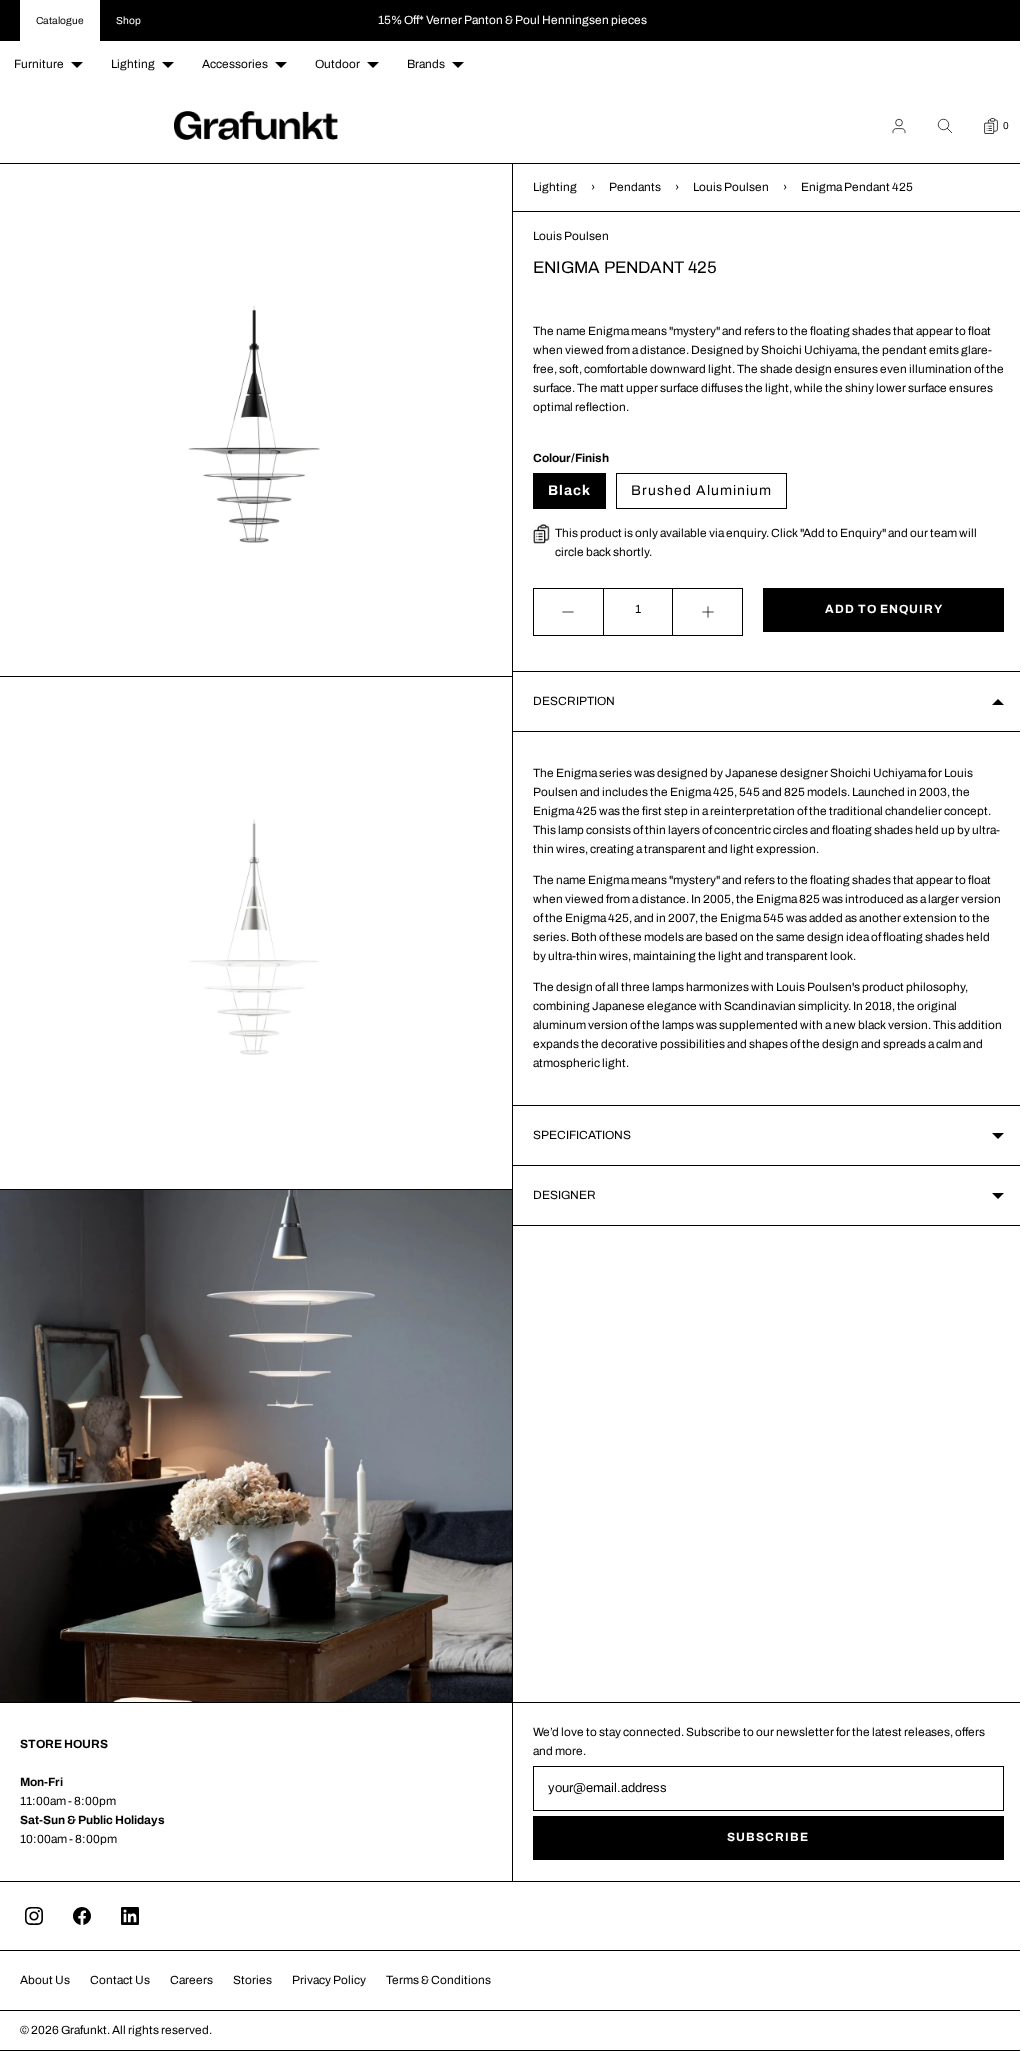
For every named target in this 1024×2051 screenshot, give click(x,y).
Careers (191, 1980)
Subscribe (757, 1837)
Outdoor (337, 64)
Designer (557, 1195)
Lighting (133, 64)
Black (562, 490)
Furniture (39, 64)
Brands (426, 64)
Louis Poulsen (724, 187)
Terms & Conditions (438, 1980)
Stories (252, 1980)
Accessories (235, 64)
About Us (45, 1980)
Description (567, 701)
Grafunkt (84, 2030)
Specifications (575, 1135)
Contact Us (120, 1980)
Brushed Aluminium (694, 490)
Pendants (628, 187)
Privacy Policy (329, 1980)
